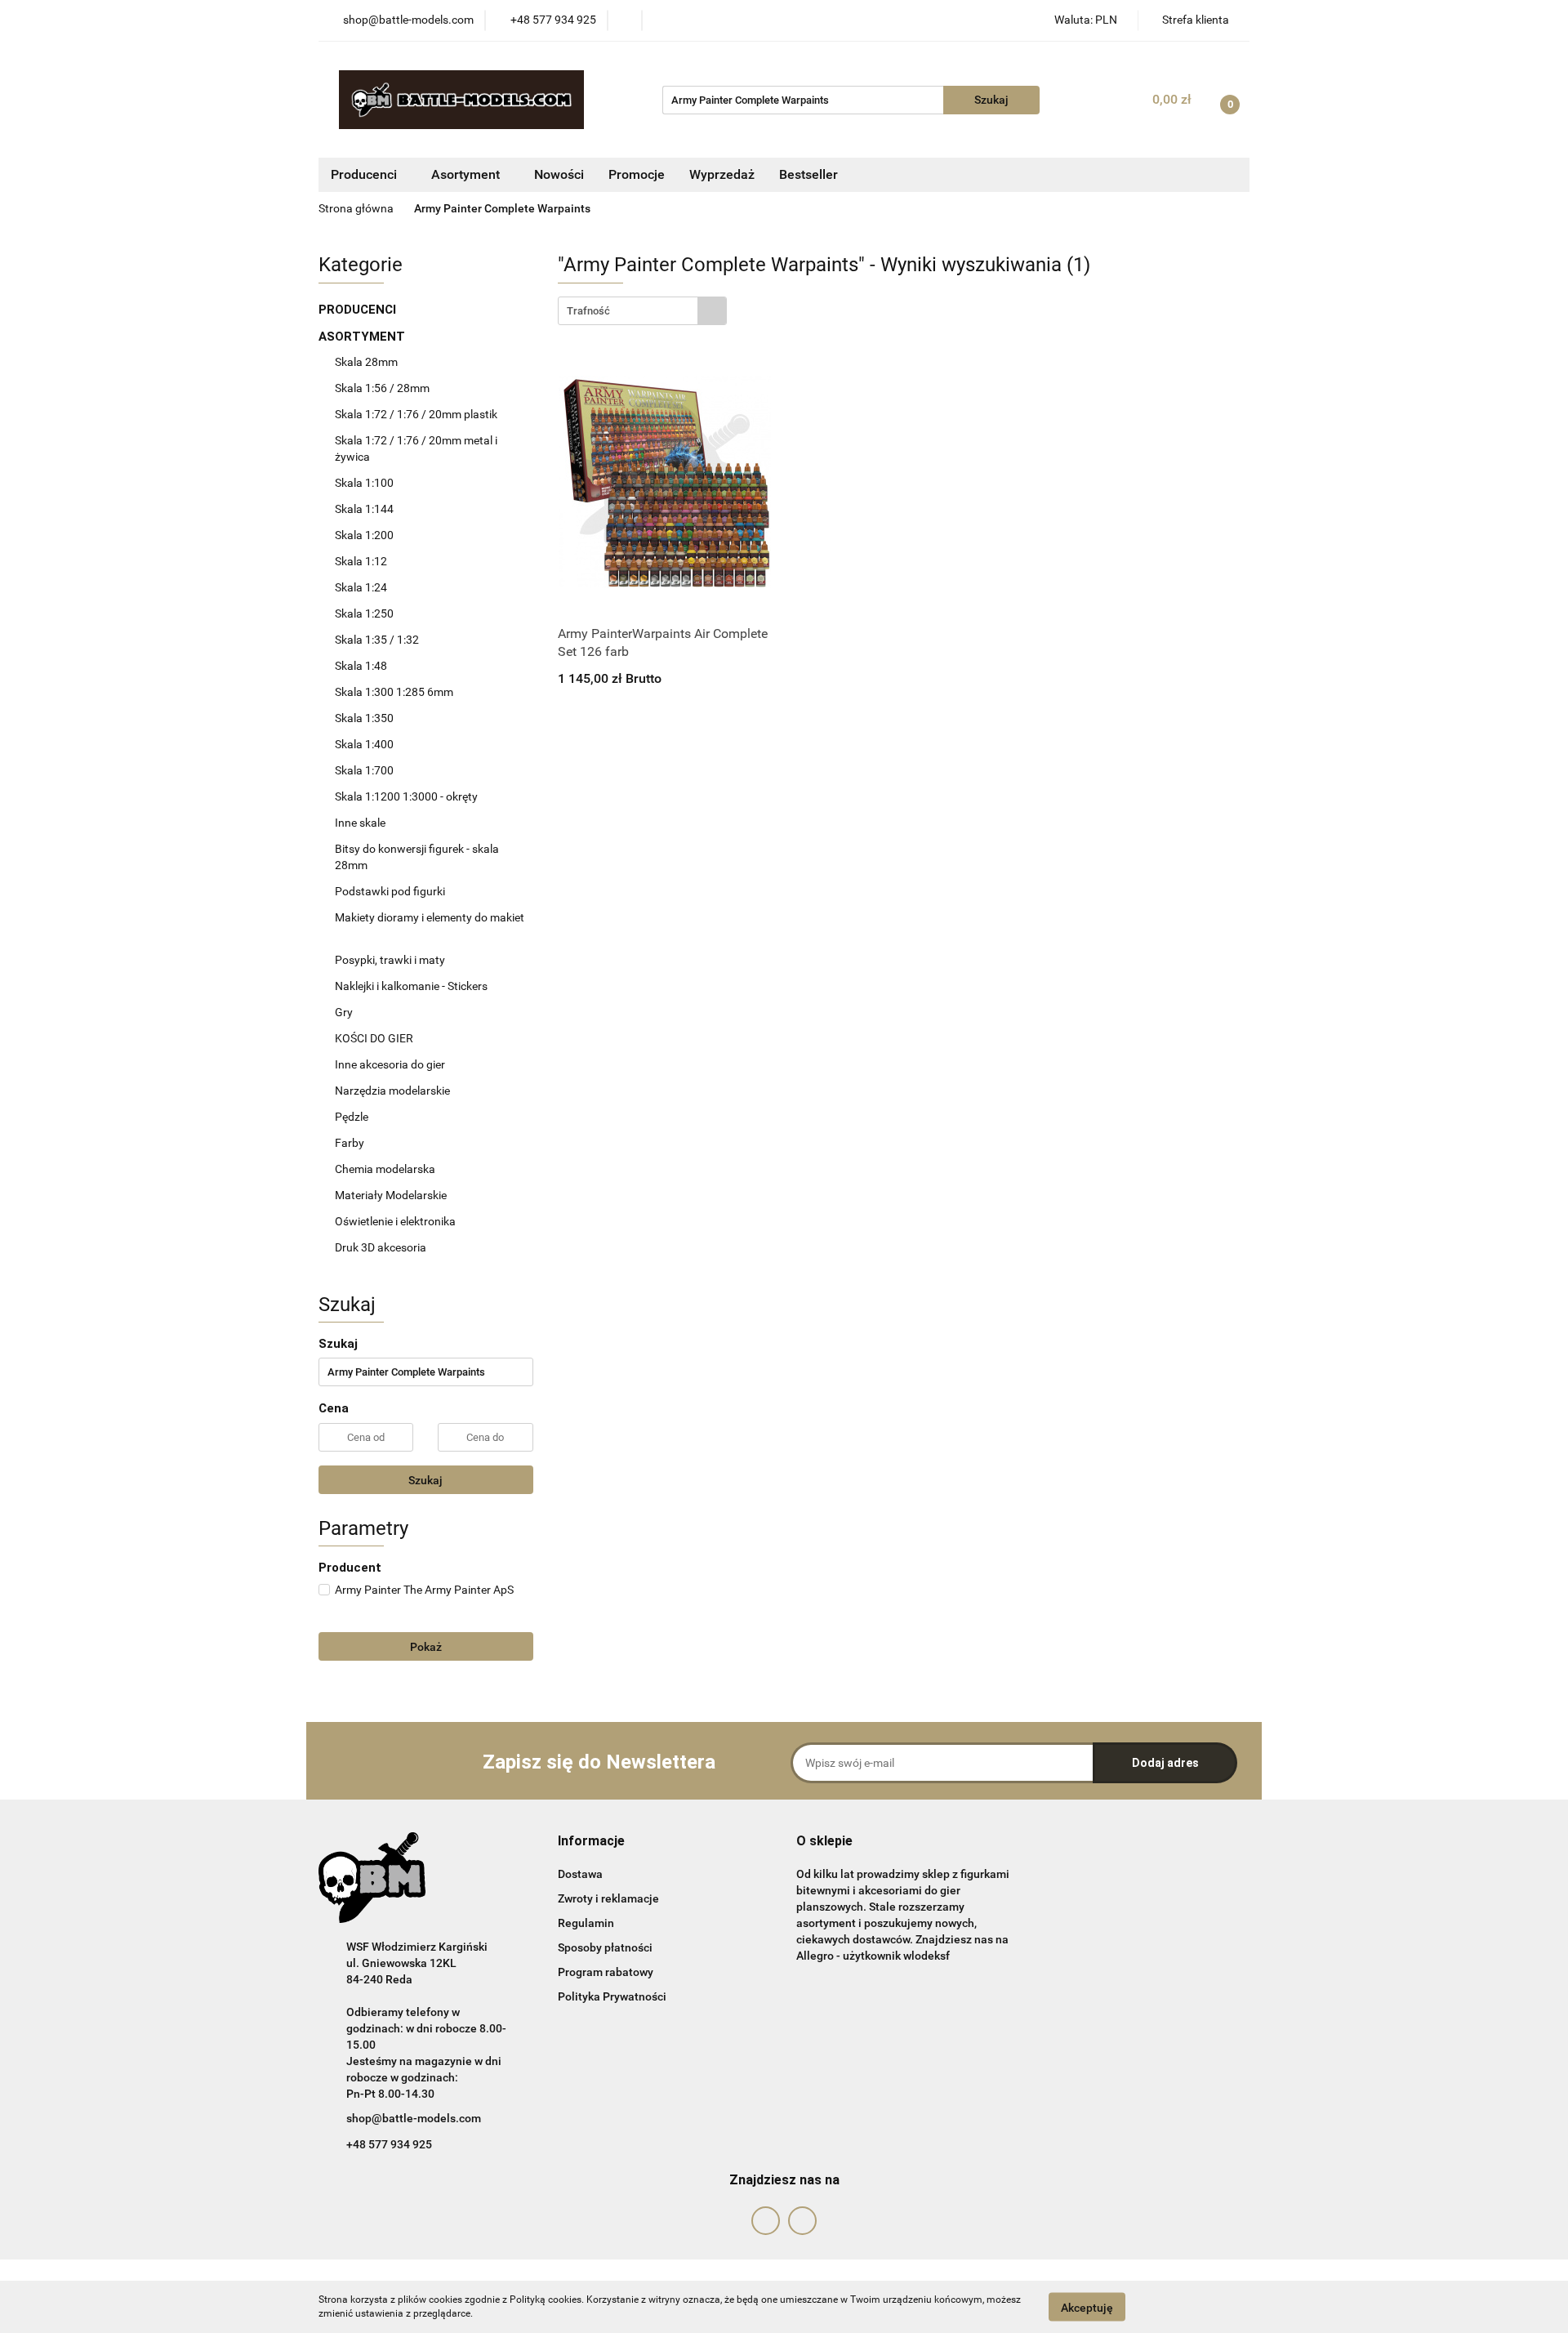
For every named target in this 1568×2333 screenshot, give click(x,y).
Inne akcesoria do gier (391, 1064)
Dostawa (580, 1874)
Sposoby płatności (605, 1947)
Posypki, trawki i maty (390, 960)
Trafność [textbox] (588, 311)
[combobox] (642, 311)
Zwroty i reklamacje (608, 1898)
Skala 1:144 (364, 509)
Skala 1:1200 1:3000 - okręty (406, 796)
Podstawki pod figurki (391, 891)
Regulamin (586, 1923)
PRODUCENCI (359, 310)
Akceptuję (1087, 2307)
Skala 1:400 (364, 744)
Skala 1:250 (364, 613)
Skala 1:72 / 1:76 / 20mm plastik (416, 414)
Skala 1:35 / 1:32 (377, 640)
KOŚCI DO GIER (375, 1038)
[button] (591, 1842)
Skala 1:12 (361, 561)
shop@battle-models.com (414, 2118)
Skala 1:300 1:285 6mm (394, 692)
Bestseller (808, 174)
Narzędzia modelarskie (394, 1091)
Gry (344, 1012)
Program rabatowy (606, 1972)
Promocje (637, 174)
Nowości (559, 174)
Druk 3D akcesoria (381, 1247)
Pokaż (426, 1647)
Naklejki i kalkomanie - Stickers (411, 986)
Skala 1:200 (364, 535)
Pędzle (352, 1117)
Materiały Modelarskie (392, 1195)
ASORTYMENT (363, 337)
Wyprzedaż (722, 174)
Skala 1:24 (361, 587)
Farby (351, 1143)
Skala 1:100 (364, 483)
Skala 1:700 (364, 770)
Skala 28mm (367, 362)
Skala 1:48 (361, 666)
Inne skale (360, 823)
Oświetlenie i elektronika (395, 1221)
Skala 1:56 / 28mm (382, 388)
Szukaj (425, 1480)
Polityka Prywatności (612, 1996)
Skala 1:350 (364, 718)
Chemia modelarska (386, 1169)
